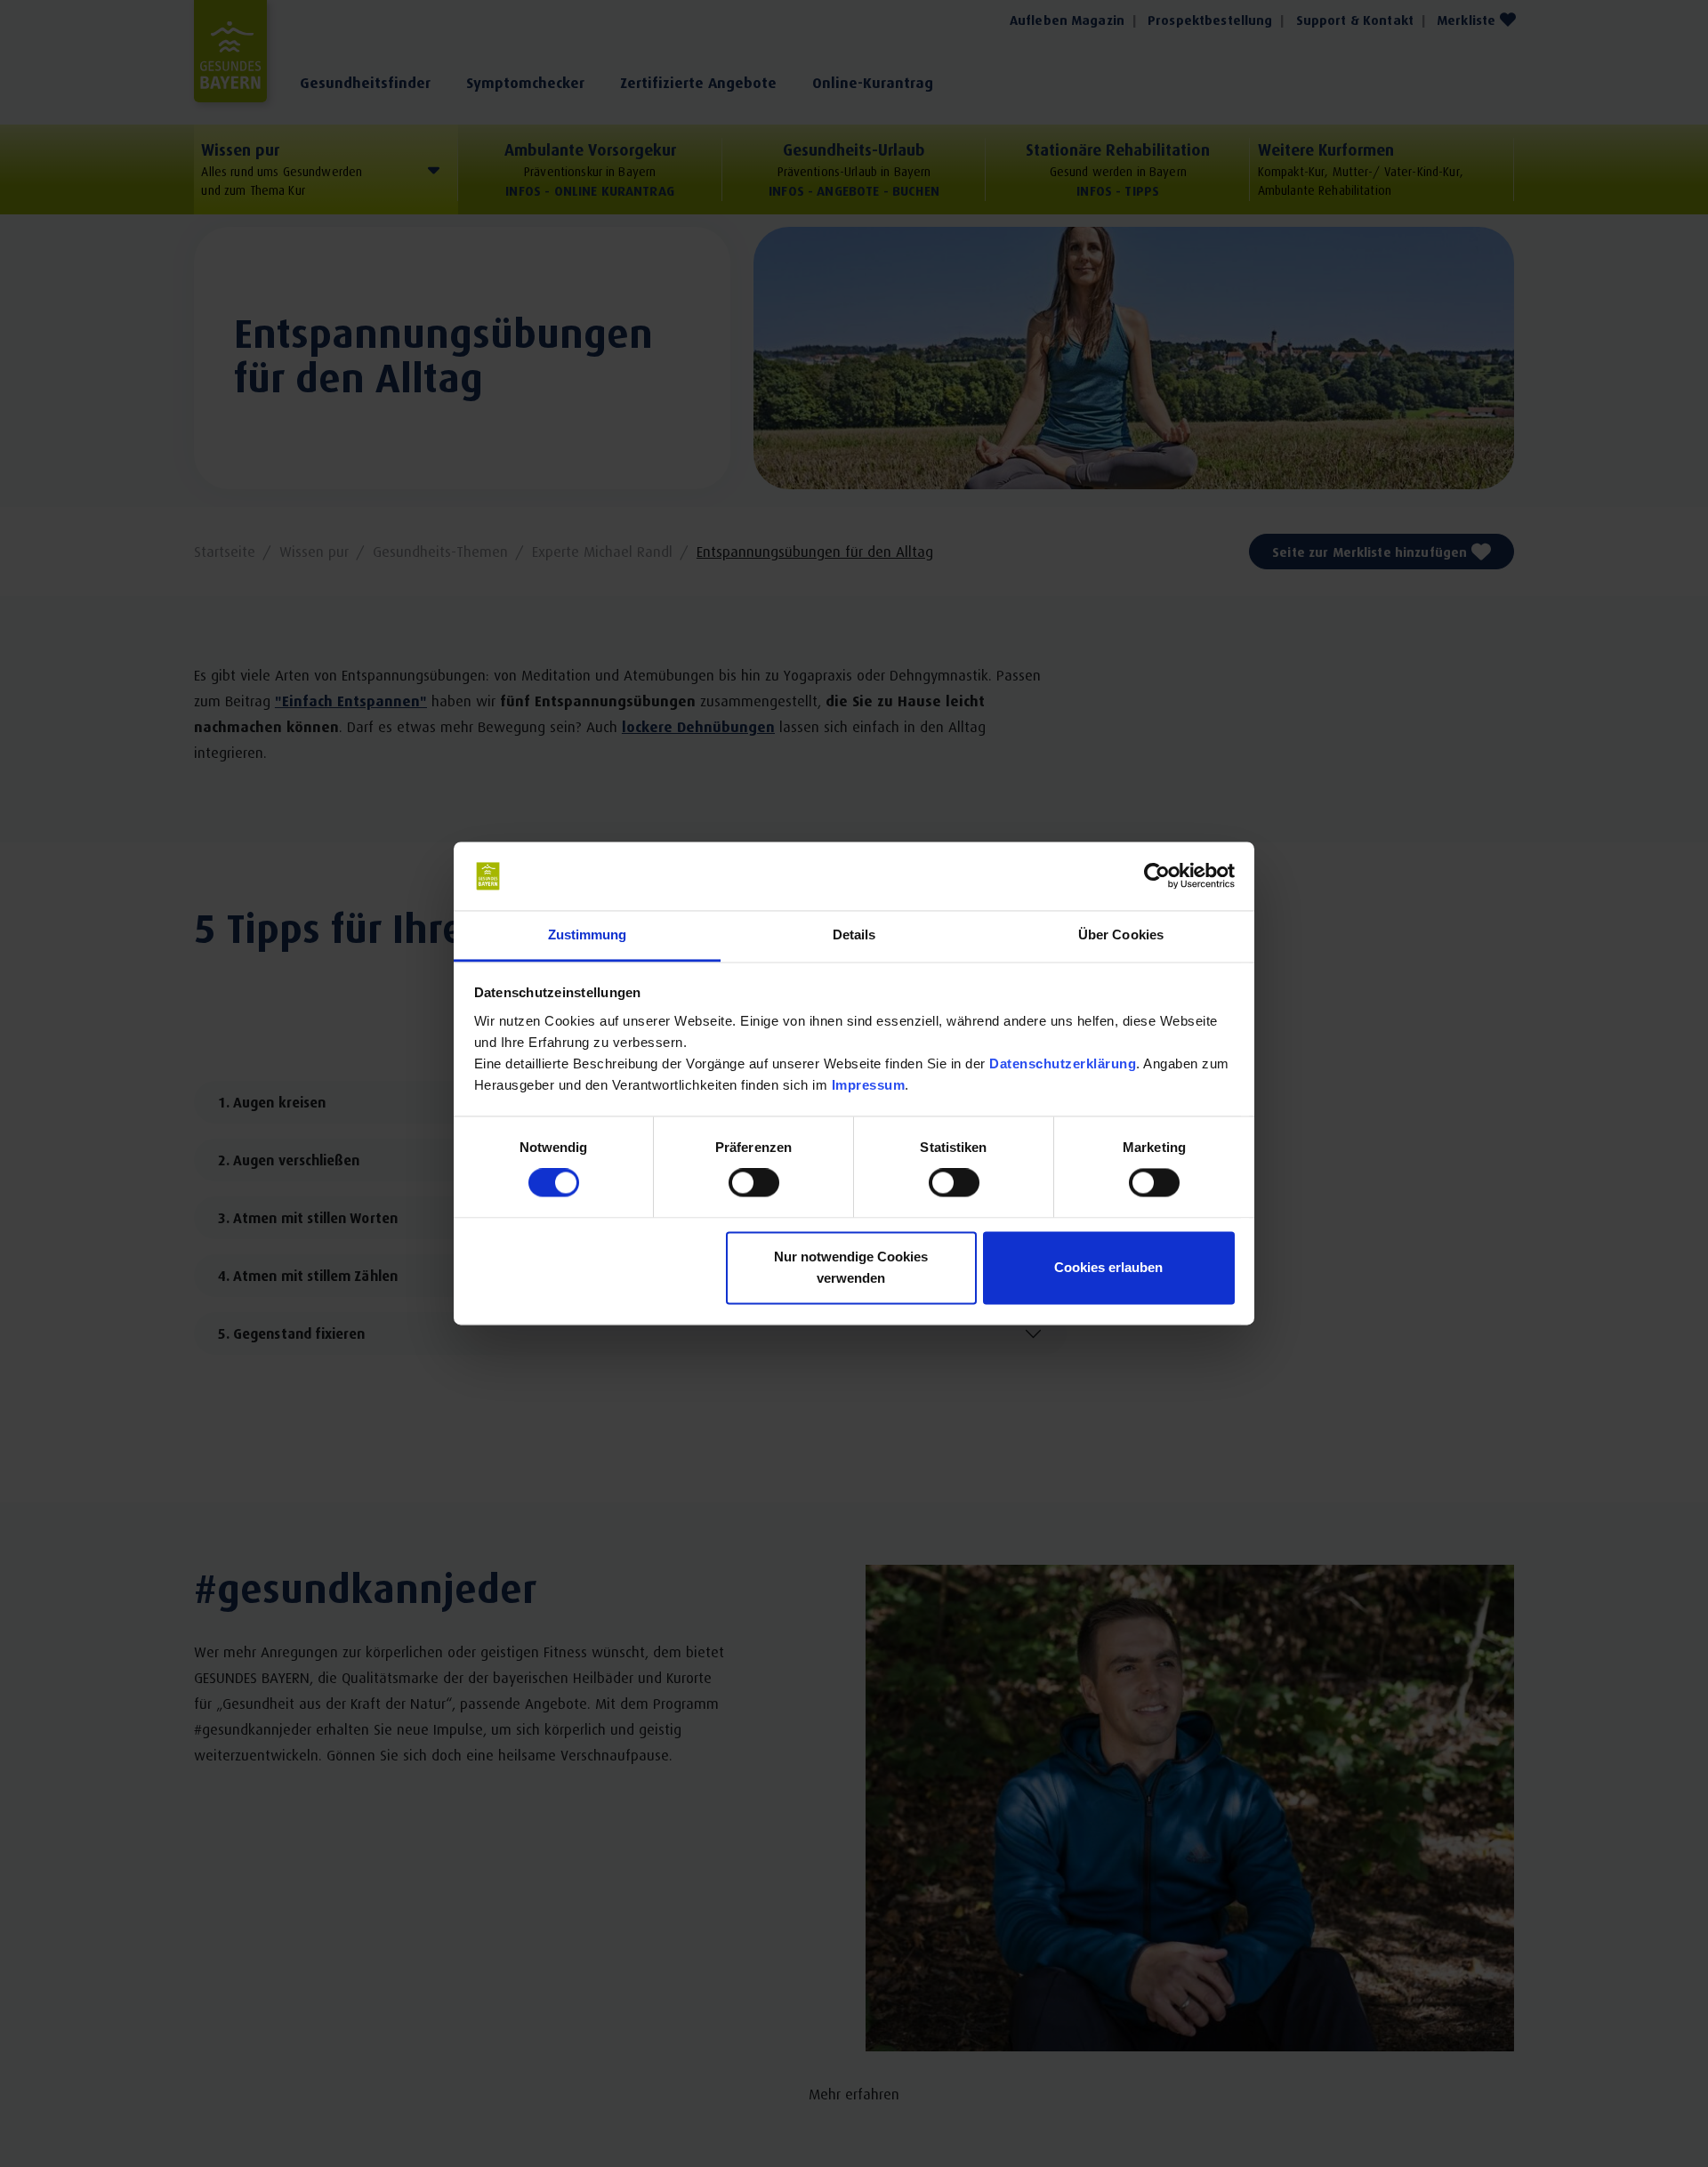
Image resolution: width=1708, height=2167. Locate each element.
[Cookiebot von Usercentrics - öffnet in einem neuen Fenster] (1157, 876)
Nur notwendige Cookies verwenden (851, 1267)
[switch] (754, 1183)
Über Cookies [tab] (1121, 934)
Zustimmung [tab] (588, 934)
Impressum (869, 1085)
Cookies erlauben (1108, 1267)
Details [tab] (854, 934)
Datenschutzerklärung (1063, 1063)
